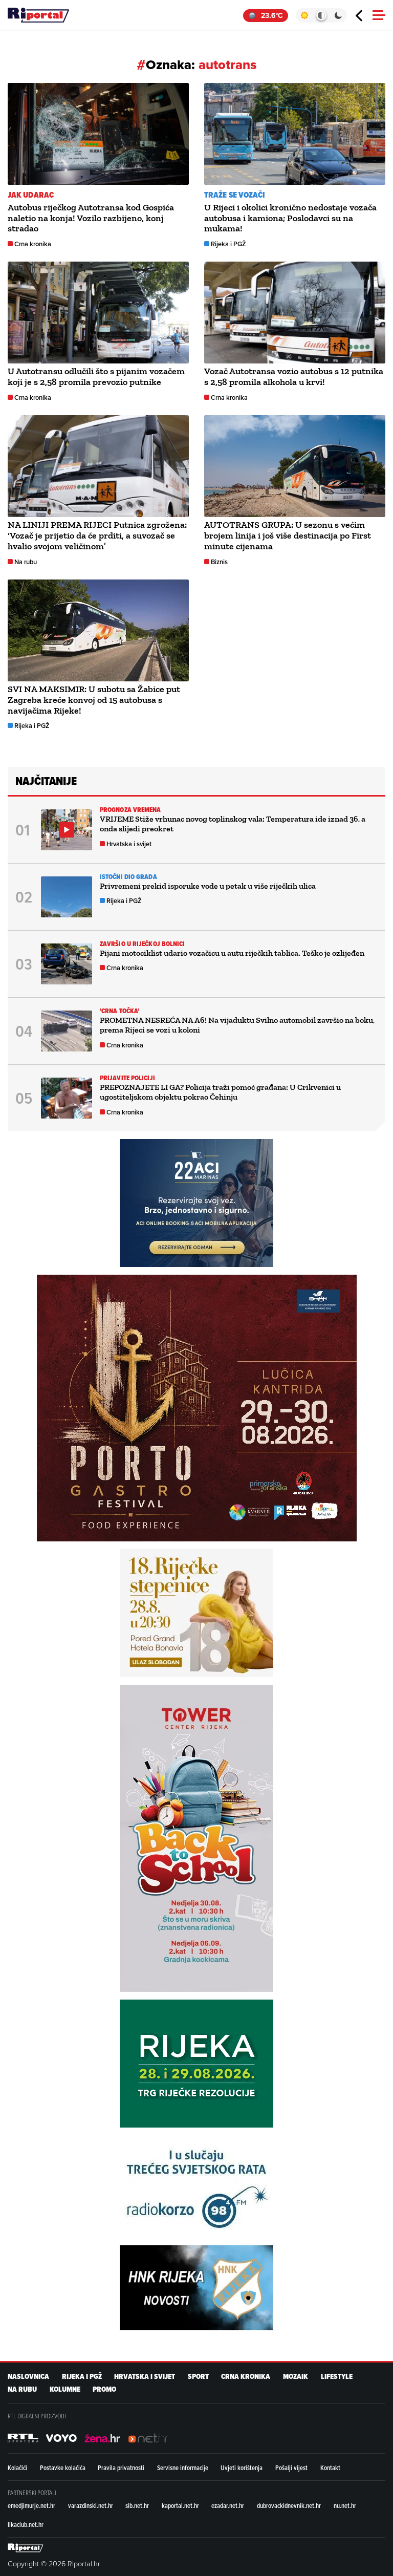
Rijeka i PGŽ (228, 244)
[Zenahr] (102, 2438)
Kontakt (330, 2467)
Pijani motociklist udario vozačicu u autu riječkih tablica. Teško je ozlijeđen (232, 953)
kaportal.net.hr (180, 2505)
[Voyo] (61, 2438)
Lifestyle (337, 2377)
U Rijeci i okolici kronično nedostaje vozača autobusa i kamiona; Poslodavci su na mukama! (290, 218)
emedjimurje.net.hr (31, 2505)
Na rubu (26, 562)
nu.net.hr (345, 2505)
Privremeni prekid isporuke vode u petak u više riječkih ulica (208, 886)
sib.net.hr (137, 2505)
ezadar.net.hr (228, 2505)
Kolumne (65, 2389)
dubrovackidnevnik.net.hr (289, 2505)
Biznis (219, 562)
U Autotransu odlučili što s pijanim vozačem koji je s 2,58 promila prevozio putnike (96, 377)
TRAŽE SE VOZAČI (235, 195)
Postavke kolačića (63, 2467)
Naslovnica (28, 2377)
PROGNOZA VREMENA (130, 810)
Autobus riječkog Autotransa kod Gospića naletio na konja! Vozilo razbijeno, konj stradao (91, 218)
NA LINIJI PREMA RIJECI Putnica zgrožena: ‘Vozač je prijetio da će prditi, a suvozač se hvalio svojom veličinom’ (97, 535)
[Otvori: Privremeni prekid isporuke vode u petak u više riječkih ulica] (67, 897)
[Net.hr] (23, 2438)
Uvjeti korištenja (242, 2467)
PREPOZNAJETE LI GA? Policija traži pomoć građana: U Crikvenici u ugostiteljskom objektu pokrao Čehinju (220, 1092)
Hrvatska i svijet (129, 844)
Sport (198, 2377)
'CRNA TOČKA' (119, 1011)
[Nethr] (148, 2438)
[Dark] (339, 15)
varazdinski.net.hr (91, 2505)
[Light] (304, 15)
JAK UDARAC (31, 195)
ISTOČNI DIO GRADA (128, 877)
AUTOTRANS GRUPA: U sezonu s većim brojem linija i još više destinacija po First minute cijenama (288, 535)
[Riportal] (38, 15)
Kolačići (17, 2467)
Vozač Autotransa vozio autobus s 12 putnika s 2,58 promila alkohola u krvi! (294, 377)
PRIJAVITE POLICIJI (127, 1078)
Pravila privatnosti (121, 2467)
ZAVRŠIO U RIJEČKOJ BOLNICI (143, 944)
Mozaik (296, 2377)
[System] (321, 15)
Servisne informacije (183, 2467)
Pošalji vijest (291, 2467)
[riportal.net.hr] (26, 2548)
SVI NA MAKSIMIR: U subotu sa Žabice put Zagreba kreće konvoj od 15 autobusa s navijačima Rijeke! (94, 700)
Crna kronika (33, 244)
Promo (104, 2389)
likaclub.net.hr (26, 2524)
